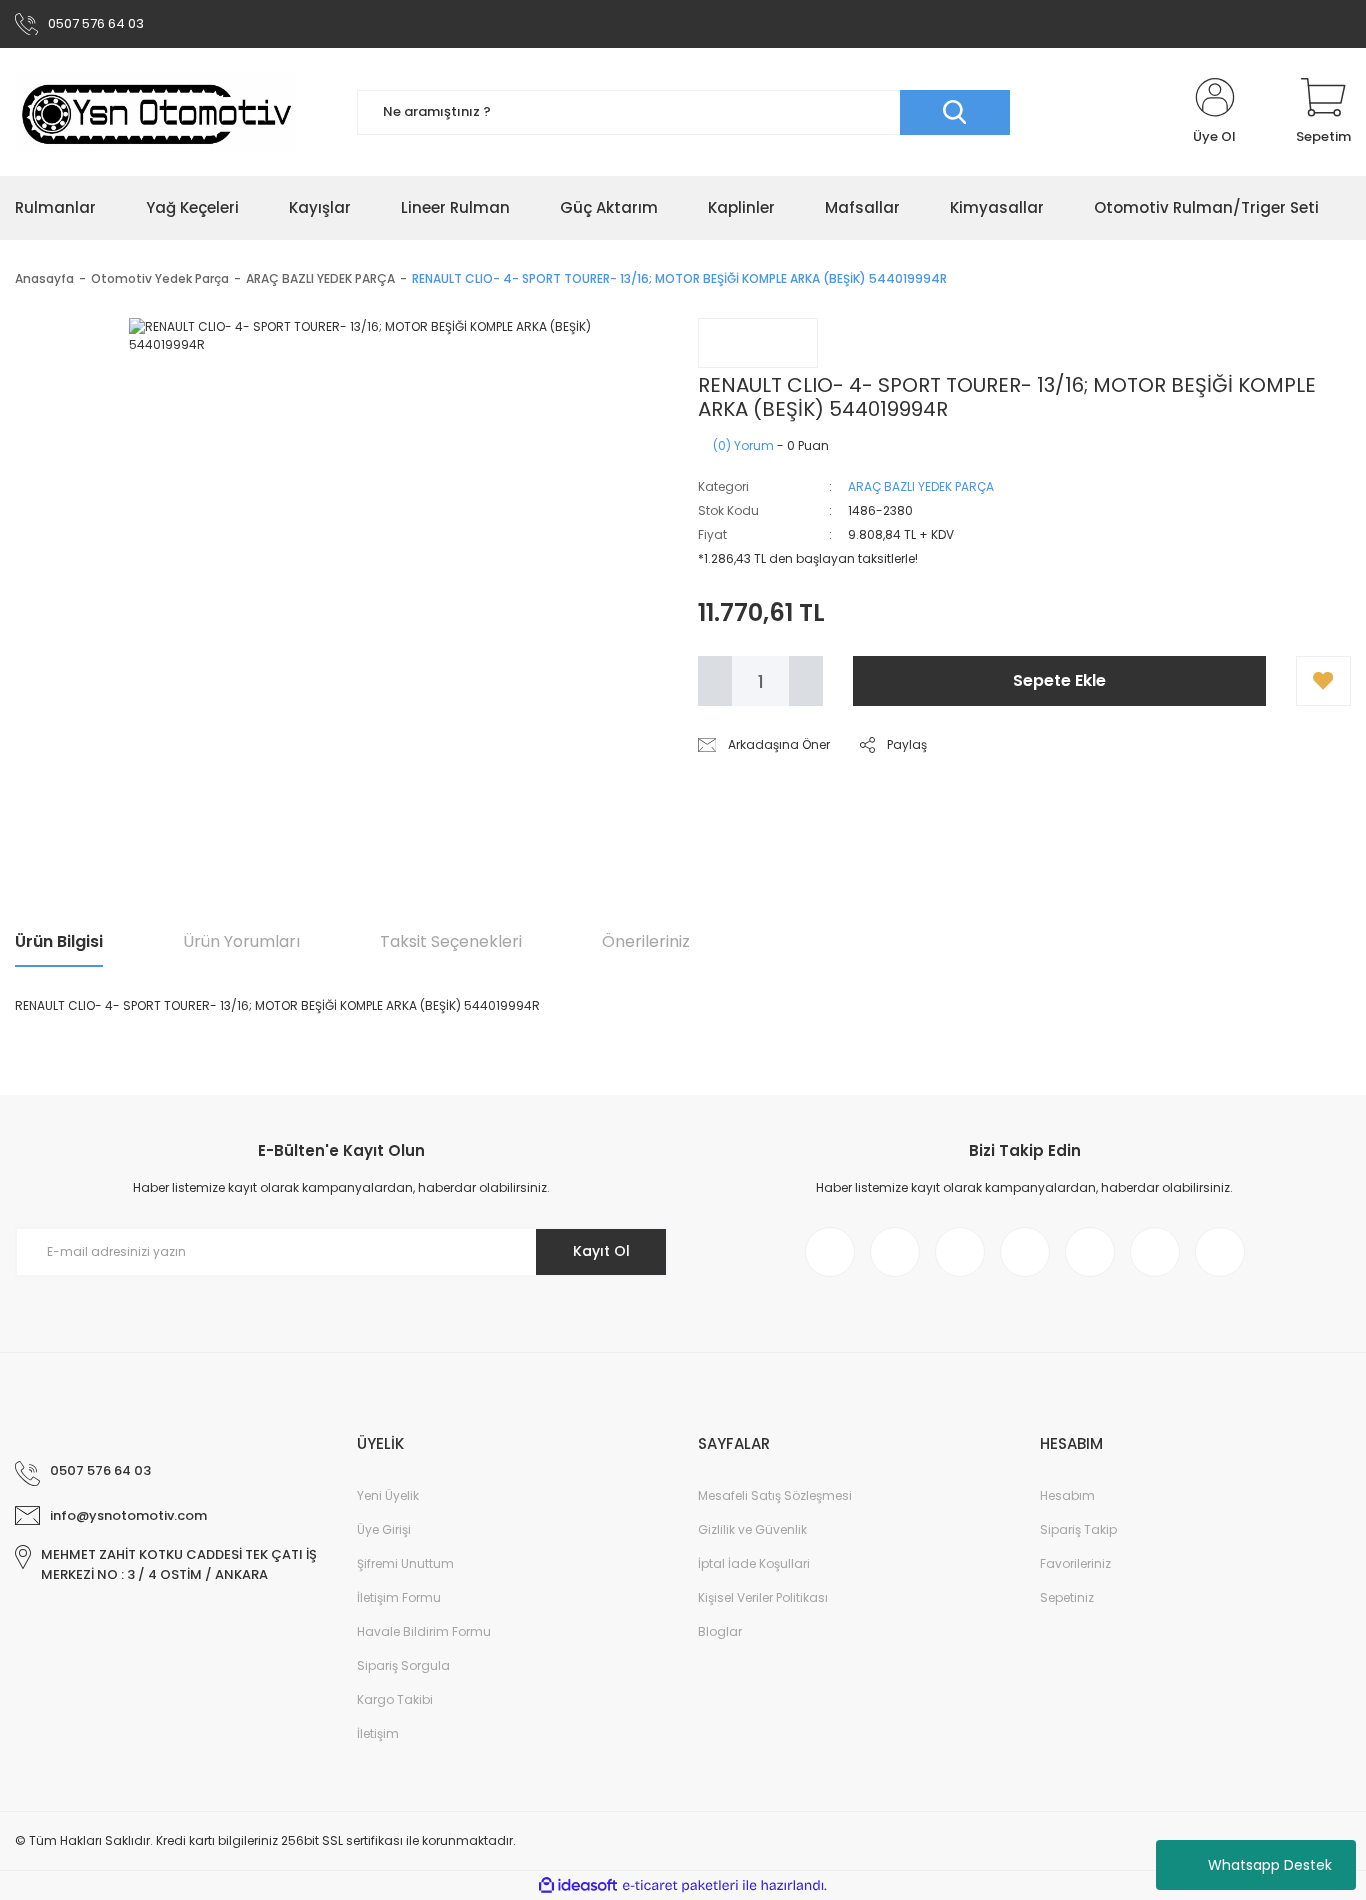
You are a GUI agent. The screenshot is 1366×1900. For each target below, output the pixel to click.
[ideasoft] (578, 1886)
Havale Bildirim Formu (424, 1631)
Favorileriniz (1075, 1563)
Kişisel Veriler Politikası (763, 1597)
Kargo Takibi (395, 1699)
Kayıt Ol (601, 1251)
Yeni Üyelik (388, 1495)
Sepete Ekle (1059, 680)
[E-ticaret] (680, 1886)
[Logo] (156, 112)
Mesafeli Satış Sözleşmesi (775, 1495)
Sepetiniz (1067, 1597)
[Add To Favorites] (1323, 681)
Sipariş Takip (1078, 1529)
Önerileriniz (646, 941)
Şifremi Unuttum (405, 1563)
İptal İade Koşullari (754, 1563)
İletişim (378, 1733)
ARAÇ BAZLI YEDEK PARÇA (921, 486)
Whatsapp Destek (1270, 1865)
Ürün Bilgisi (59, 941)
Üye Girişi (384, 1529)
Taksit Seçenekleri (451, 941)
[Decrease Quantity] (715, 681)
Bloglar (720, 1631)
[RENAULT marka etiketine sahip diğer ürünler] (758, 343)
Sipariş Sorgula (403, 1665)
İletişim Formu (399, 1597)
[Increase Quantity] (806, 681)
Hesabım (1067, 1495)
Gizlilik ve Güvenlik (752, 1529)
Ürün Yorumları (241, 941)
